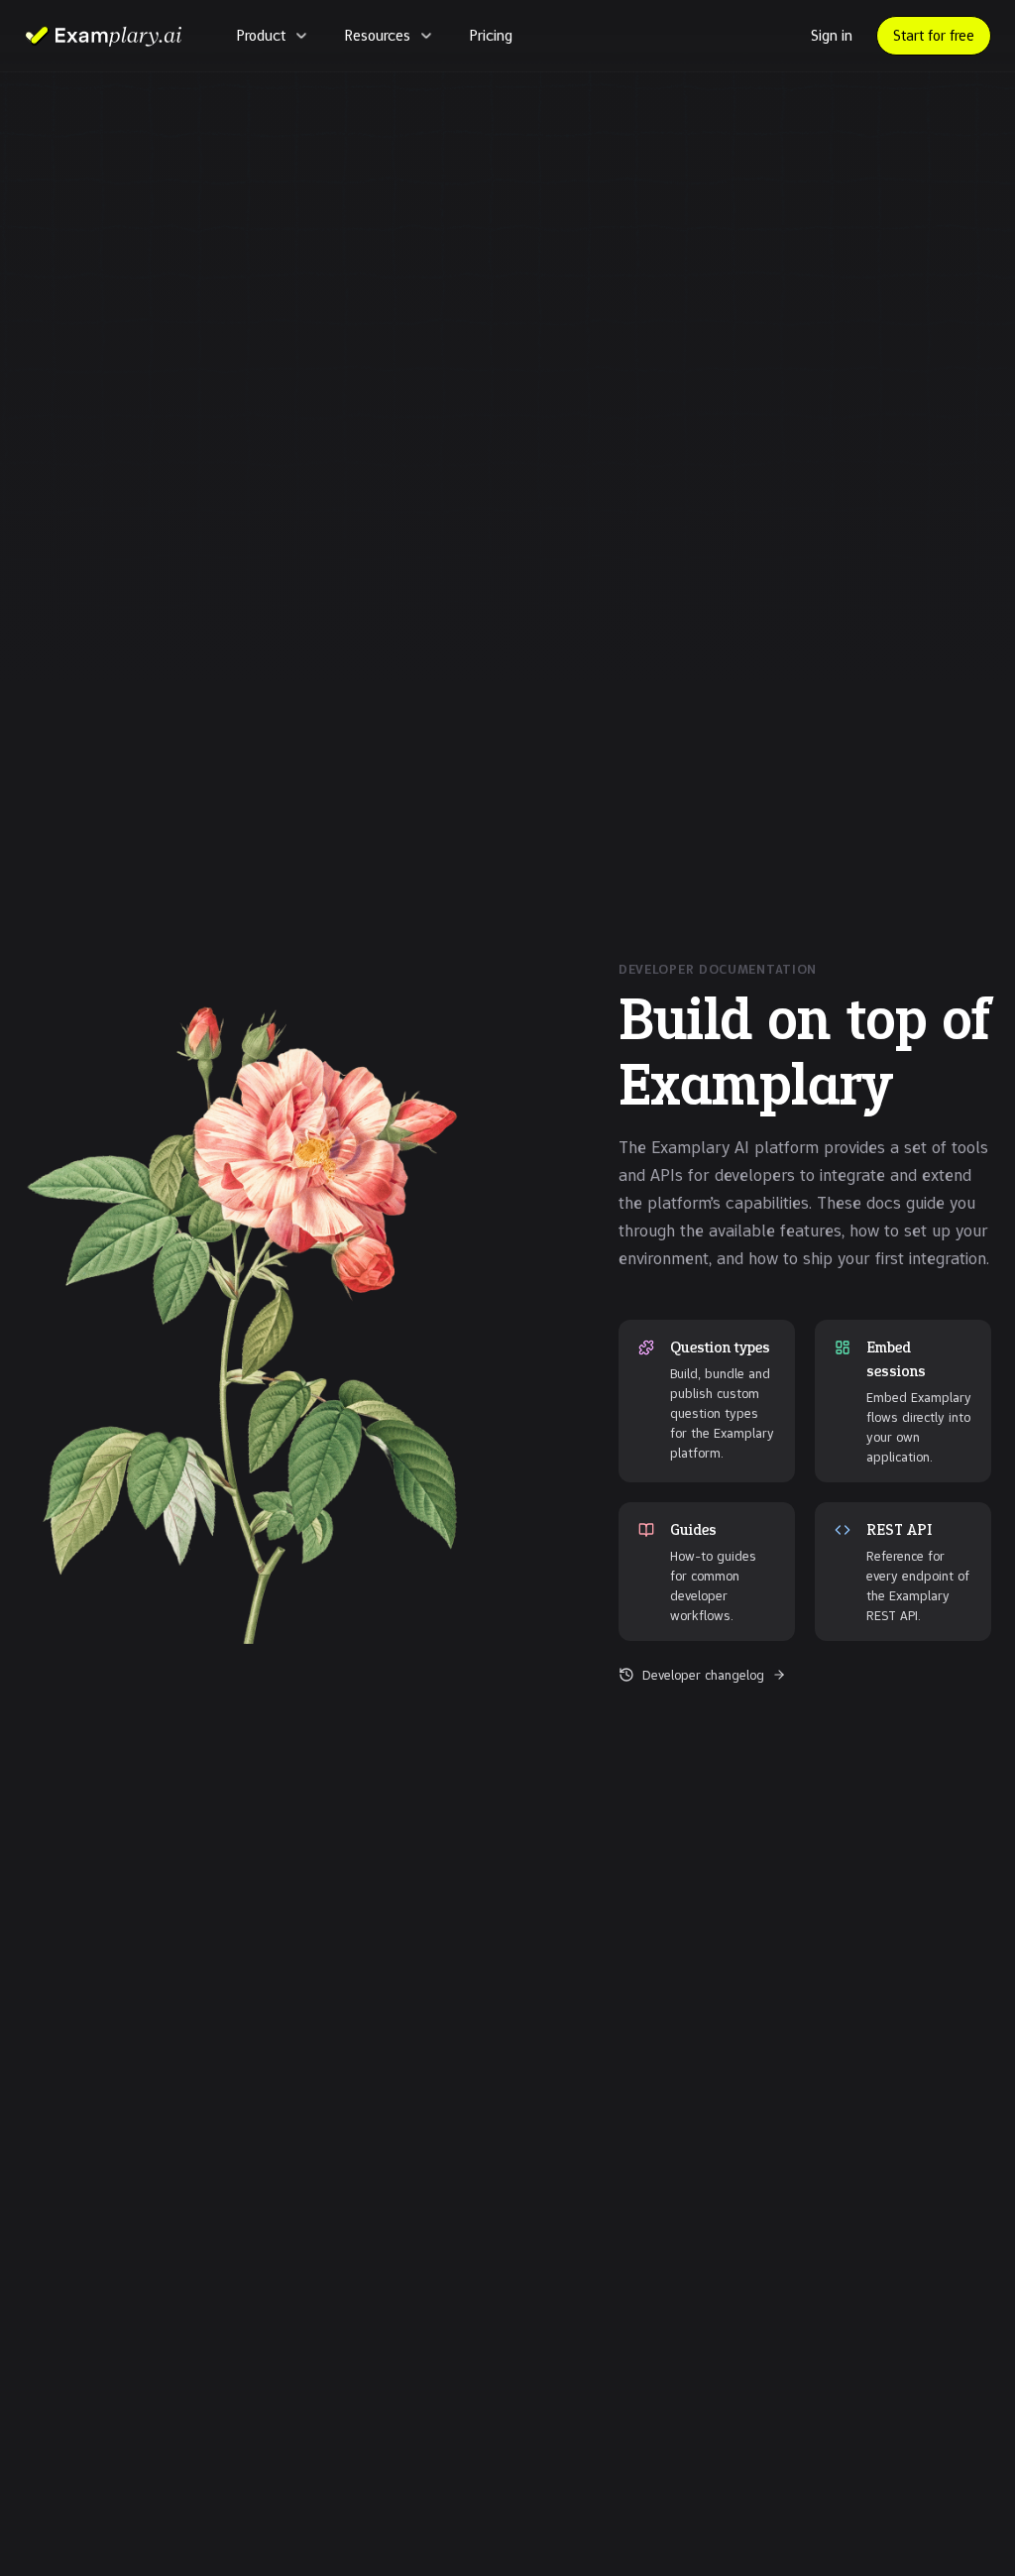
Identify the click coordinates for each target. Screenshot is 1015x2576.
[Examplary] (103, 36)
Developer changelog (703, 1675)
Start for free (934, 35)
